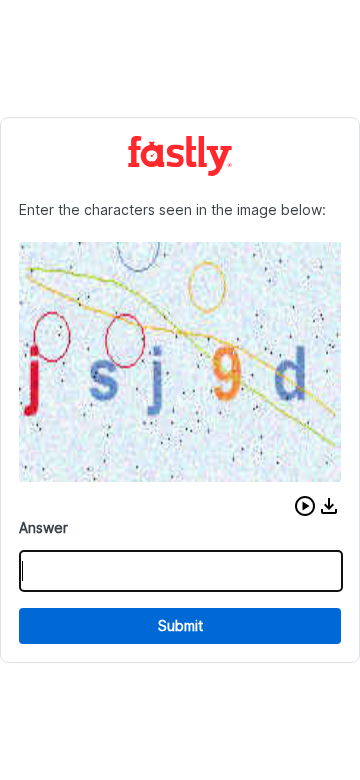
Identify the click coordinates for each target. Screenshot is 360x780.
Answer (43, 527)
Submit (180, 625)
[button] (305, 506)
